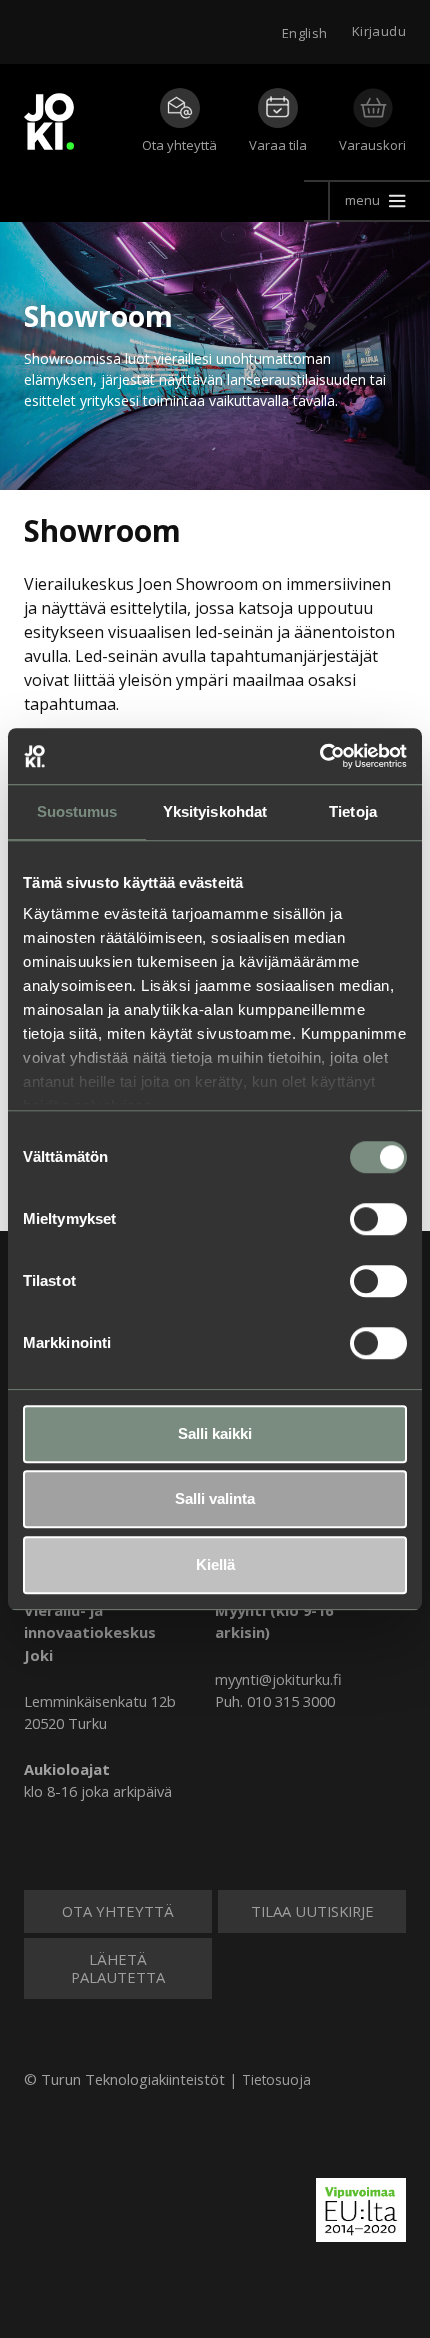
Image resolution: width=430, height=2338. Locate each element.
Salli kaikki (215, 1433)
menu (362, 200)
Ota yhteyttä (179, 145)
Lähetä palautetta (118, 1968)
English (305, 33)
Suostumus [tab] (77, 811)
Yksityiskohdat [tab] (215, 811)
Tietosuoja (276, 2079)
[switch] (378, 1219)
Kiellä (215, 1564)
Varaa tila (278, 145)
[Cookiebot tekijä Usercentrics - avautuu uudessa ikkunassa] (319, 756)
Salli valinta (215, 1498)
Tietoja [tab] (353, 811)
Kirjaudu (379, 31)
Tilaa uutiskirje (312, 1911)
